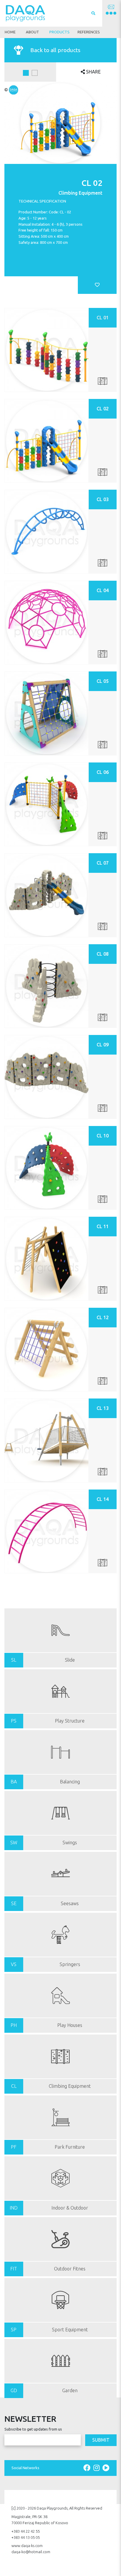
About (32, 32)
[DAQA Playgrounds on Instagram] (97, 2468)
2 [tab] (35, 73)
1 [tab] (26, 73)
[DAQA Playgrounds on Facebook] (88, 2468)
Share (93, 72)
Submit (101, 2440)
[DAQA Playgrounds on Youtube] (106, 2468)
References (89, 32)
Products (59, 32)
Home (10, 32)
